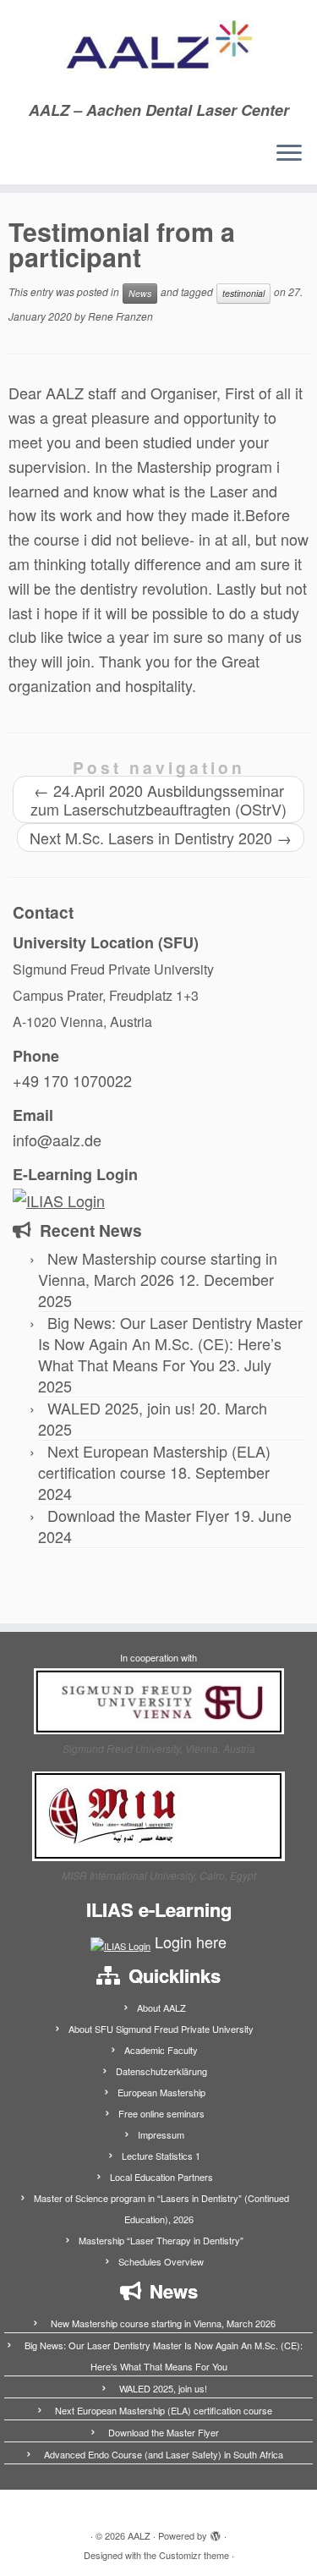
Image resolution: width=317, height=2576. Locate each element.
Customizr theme (194, 2555)
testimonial (243, 293)
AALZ (139, 2535)
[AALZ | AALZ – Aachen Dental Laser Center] (158, 51)
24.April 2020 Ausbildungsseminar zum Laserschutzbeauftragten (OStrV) (158, 799)
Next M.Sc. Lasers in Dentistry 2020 (161, 838)
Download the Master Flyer (138, 1515)
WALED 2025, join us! (121, 1408)
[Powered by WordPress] (216, 2532)
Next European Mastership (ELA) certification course (154, 1461)
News (140, 293)
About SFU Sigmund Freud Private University (161, 2029)
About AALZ (161, 2008)
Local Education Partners (161, 2177)
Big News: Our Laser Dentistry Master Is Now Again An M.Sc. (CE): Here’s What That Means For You (170, 1343)
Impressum (161, 2134)
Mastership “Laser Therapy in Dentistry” (161, 2240)
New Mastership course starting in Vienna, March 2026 (158, 1269)
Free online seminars (161, 2113)
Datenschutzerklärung (161, 2071)
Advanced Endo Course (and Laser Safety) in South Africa (164, 2454)
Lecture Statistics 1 (161, 2156)
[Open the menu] (289, 154)
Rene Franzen (120, 316)
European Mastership (161, 2092)
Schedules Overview (161, 2261)
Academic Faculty (161, 2050)
